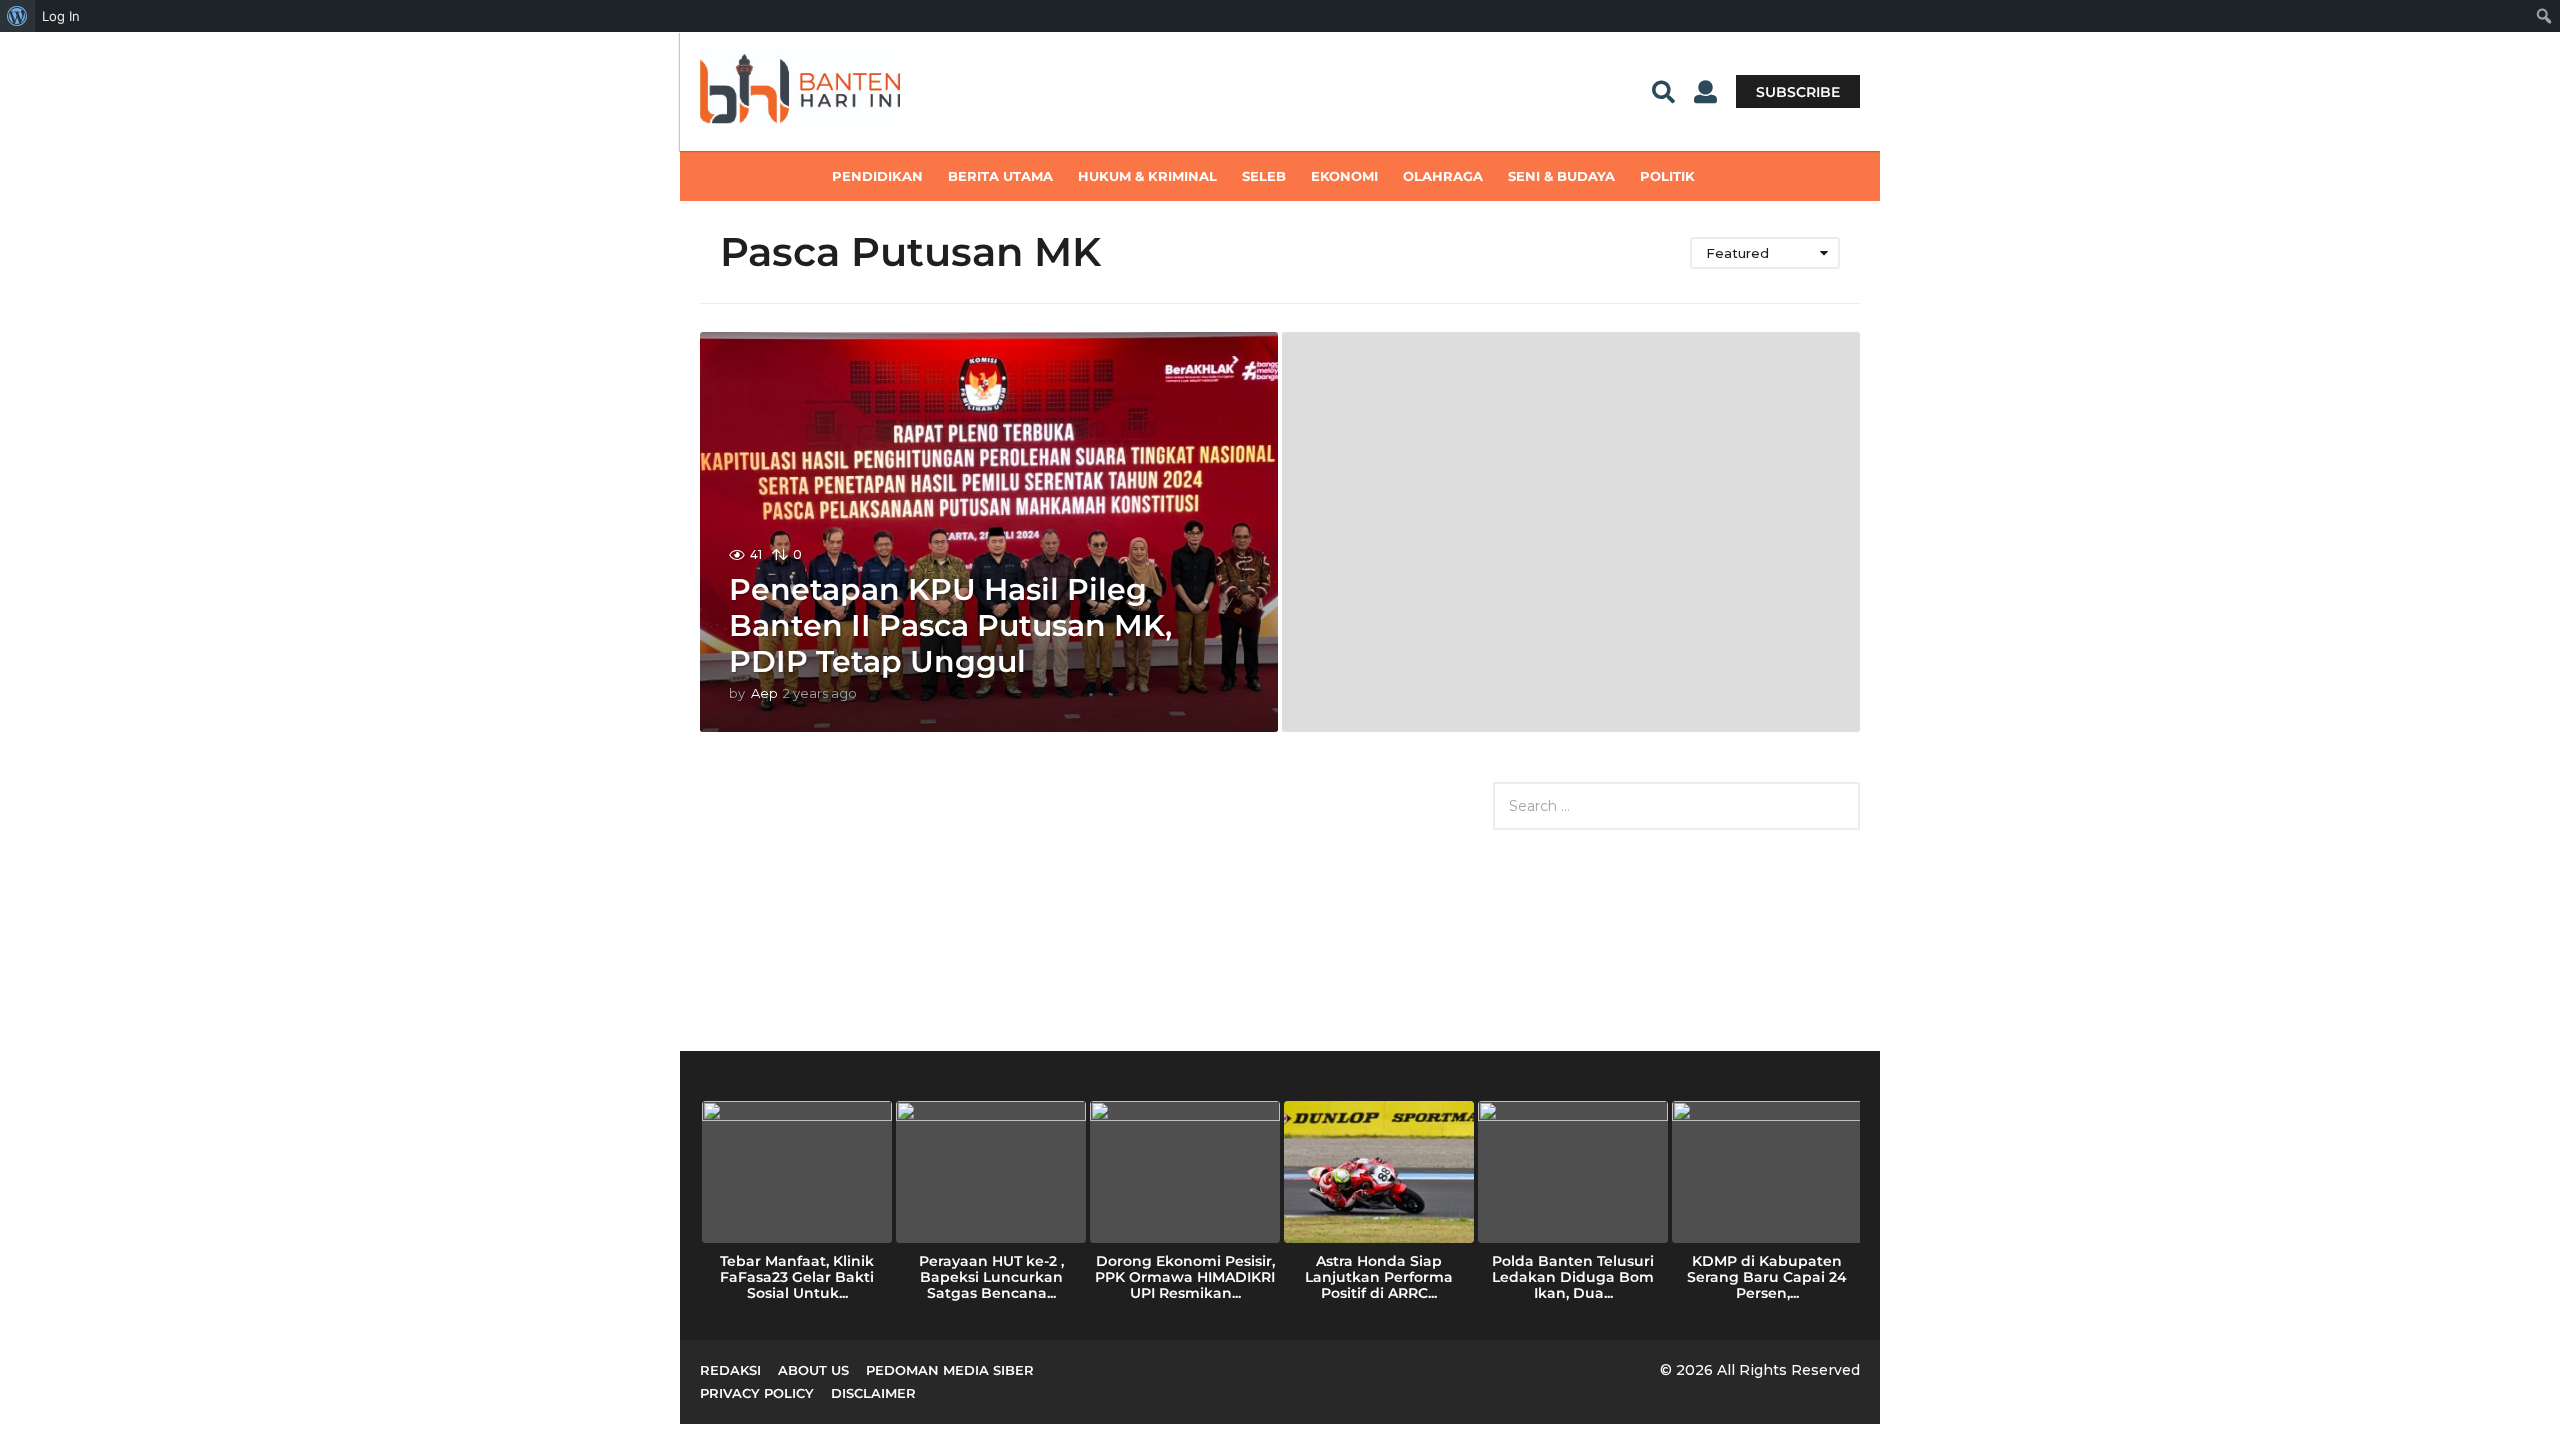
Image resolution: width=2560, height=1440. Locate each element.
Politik (1667, 176)
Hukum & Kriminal (1147, 176)
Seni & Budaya (1561, 176)
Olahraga (1443, 176)
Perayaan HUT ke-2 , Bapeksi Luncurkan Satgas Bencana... (991, 1277)
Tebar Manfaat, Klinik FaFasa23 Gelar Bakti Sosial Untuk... (797, 1277)
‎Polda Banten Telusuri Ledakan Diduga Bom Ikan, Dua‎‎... (1573, 1277)
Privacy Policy (757, 1393)
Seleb (1264, 176)
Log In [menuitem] (61, 16)
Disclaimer (873, 1393)
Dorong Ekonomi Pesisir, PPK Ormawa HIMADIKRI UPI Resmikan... (1185, 1277)
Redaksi (730, 1370)
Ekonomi (1344, 176)
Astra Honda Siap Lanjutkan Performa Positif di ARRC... (1379, 1277)
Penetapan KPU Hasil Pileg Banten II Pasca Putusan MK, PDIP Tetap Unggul (950, 625)
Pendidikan (877, 176)
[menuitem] (17, 16)
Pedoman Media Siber (950, 1370)
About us (813, 1370)
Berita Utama (1000, 176)
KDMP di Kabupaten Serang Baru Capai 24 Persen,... (1767, 1277)
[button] (1663, 91)
